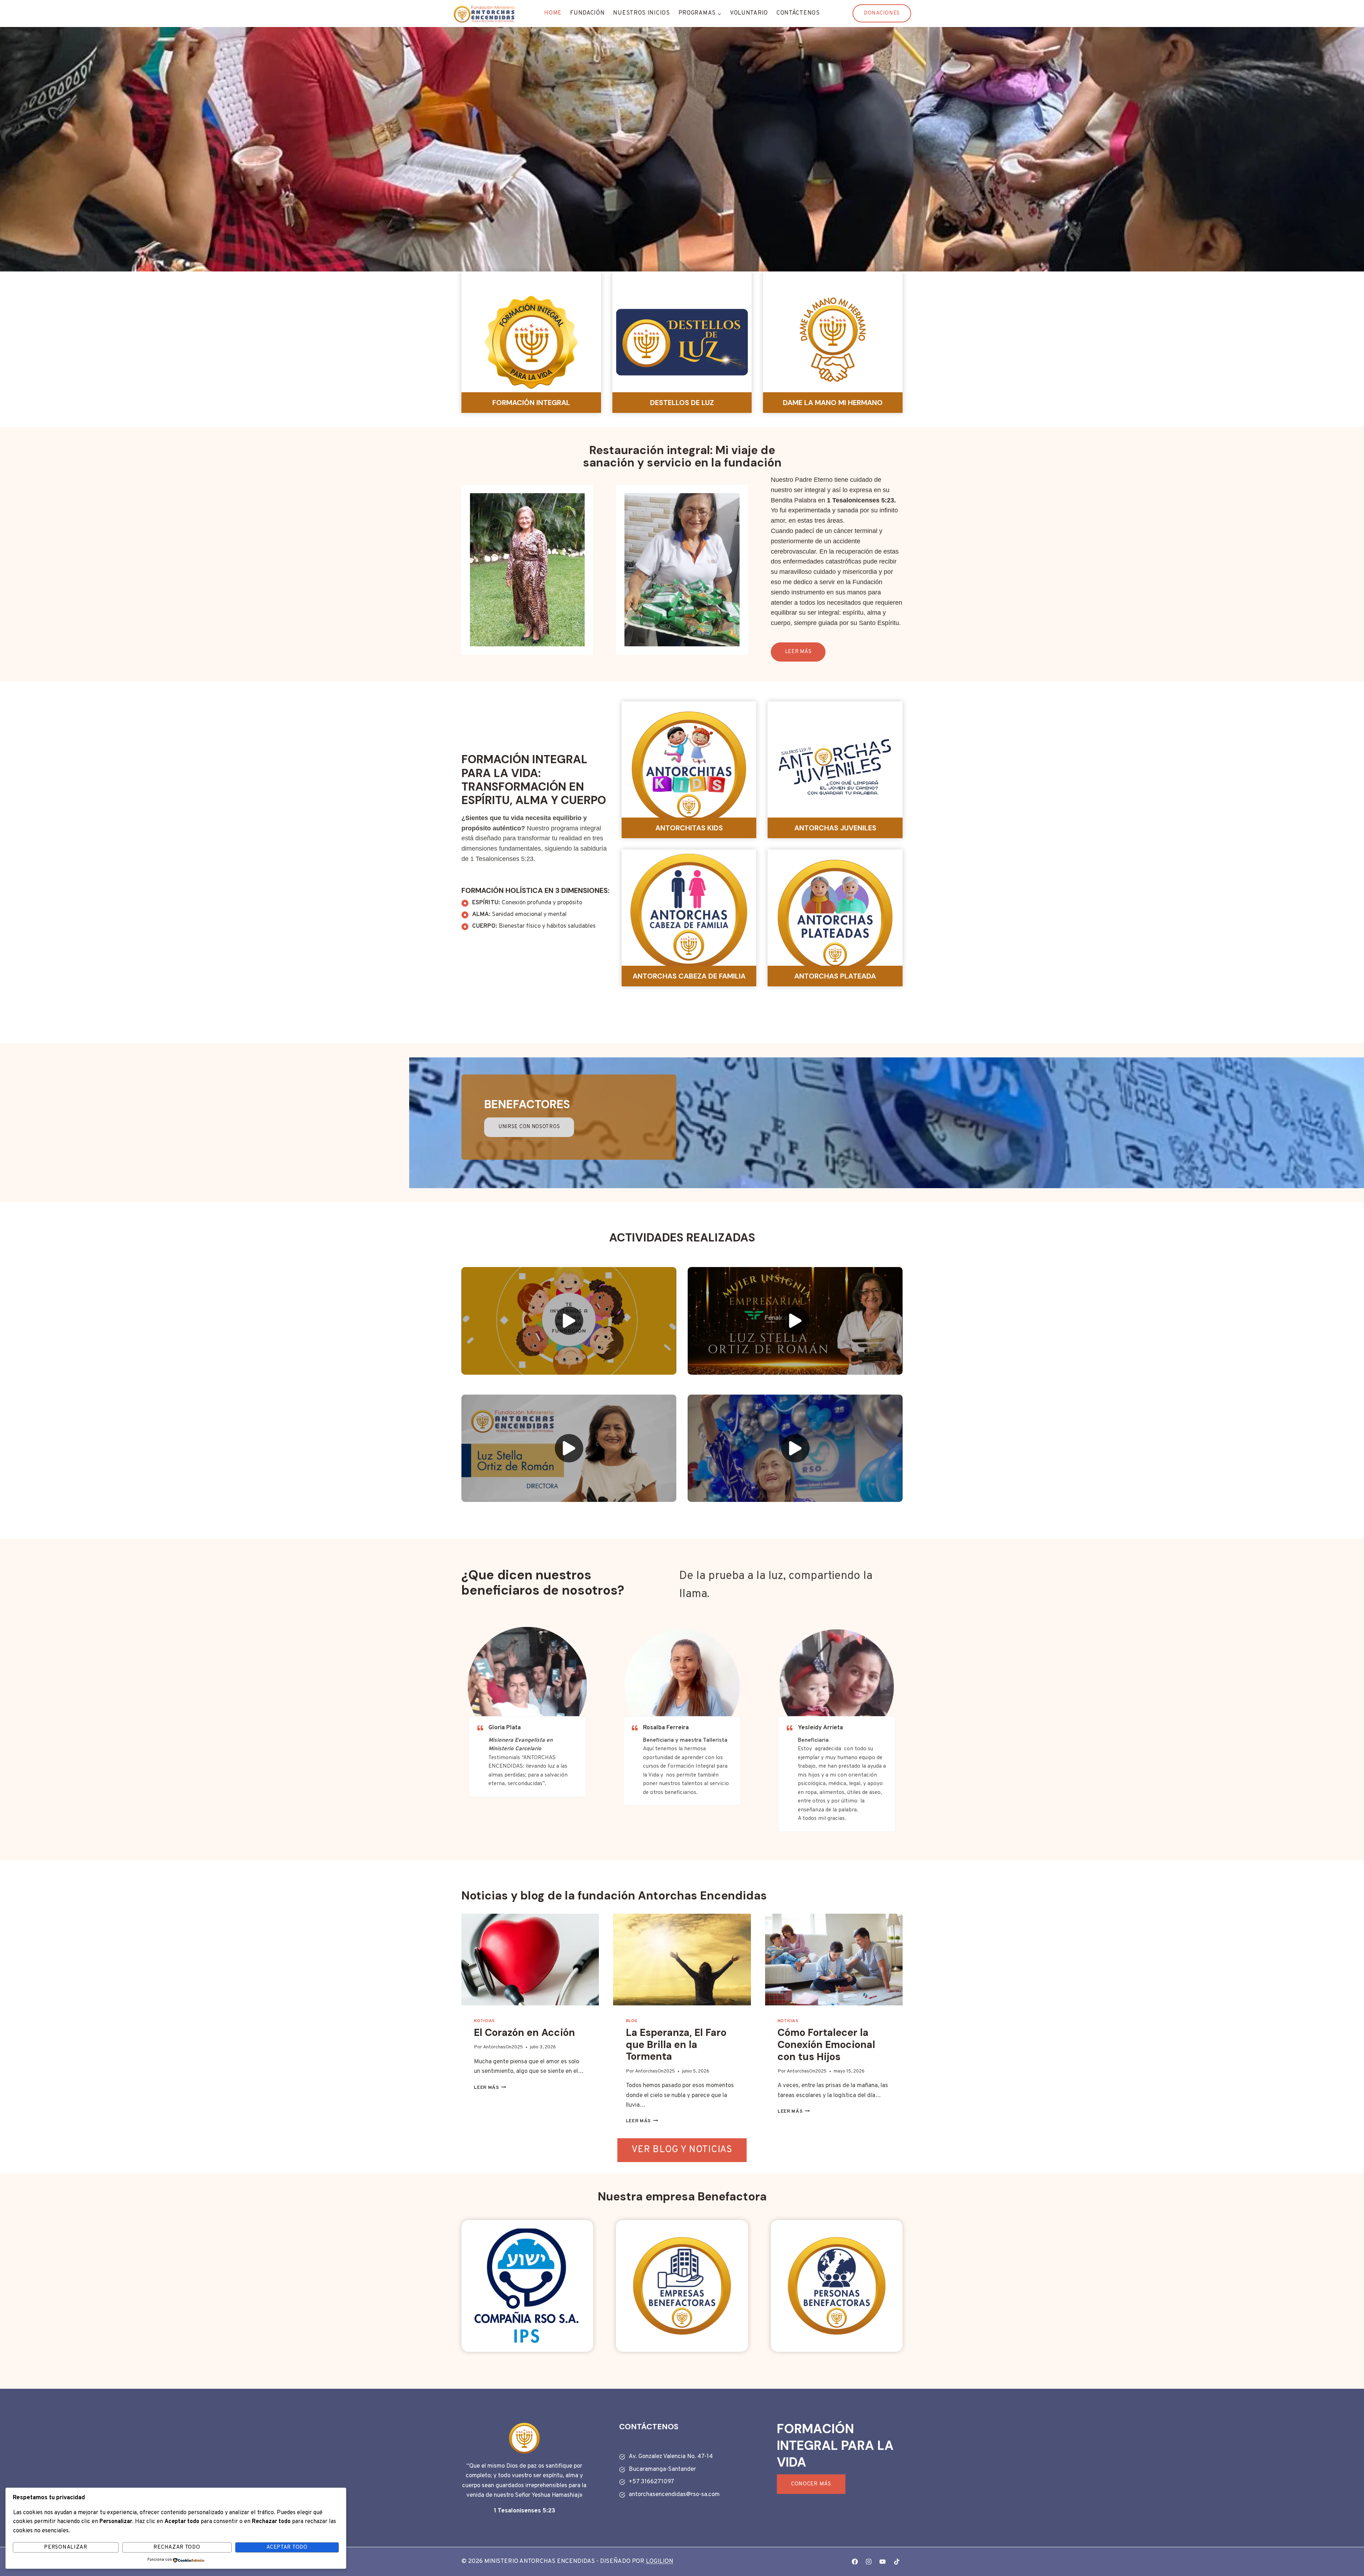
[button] (569, 1321)
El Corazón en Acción (524, 2033)
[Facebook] (855, 2562)
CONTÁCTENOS (798, 13)
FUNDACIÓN (587, 13)
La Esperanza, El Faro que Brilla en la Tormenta (676, 2044)
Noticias (484, 2021)
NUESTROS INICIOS (641, 13)
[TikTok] (897, 2562)
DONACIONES (882, 13)
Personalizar (66, 2547)
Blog (632, 2021)
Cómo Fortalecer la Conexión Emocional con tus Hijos (826, 2044)
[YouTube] (883, 2562)
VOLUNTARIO (749, 13)
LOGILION (659, 2561)
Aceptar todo (287, 2547)
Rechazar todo (177, 2547)
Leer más (490, 2088)
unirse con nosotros (529, 1127)
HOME (553, 13)
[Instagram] (869, 2562)
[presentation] (530, 1960)
